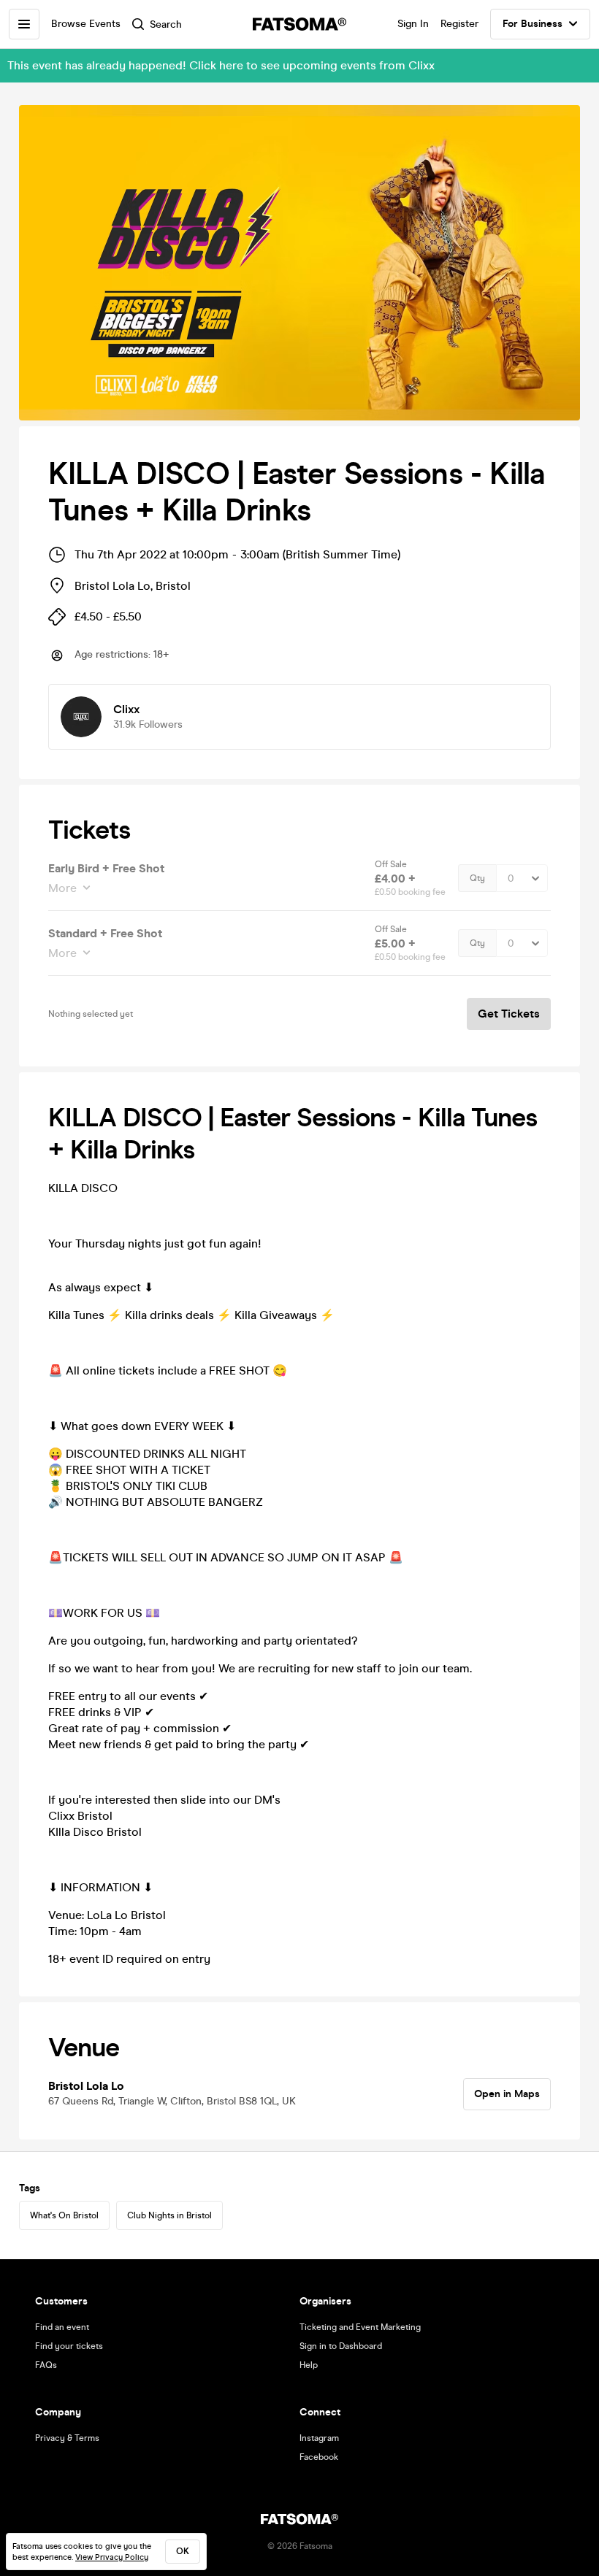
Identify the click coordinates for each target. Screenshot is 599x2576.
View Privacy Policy (112, 2557)
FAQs (46, 2365)
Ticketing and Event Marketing (360, 2327)
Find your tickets (69, 2346)
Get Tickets (509, 1014)
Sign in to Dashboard (341, 2346)
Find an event (62, 2327)
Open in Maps (507, 2094)
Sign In (413, 24)
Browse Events (86, 24)
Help (309, 2365)
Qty (477, 878)
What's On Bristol (64, 2215)
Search (166, 24)
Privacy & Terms (67, 2438)
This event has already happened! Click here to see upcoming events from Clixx (221, 65)
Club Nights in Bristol (169, 2215)
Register (459, 24)
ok (183, 2551)
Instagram (319, 2438)
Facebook (319, 2457)
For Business (533, 24)
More (62, 888)
